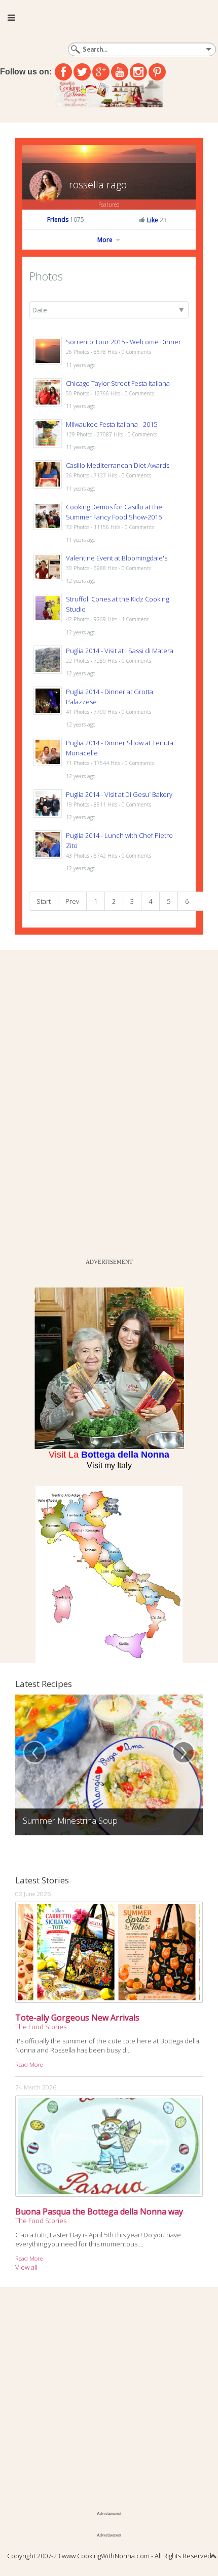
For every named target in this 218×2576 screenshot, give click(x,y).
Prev (72, 901)
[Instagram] (138, 72)
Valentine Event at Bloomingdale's (117, 558)
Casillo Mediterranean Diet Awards (118, 465)
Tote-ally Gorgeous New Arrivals (77, 2018)
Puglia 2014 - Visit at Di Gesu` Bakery (119, 794)
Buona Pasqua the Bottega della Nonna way (99, 2211)
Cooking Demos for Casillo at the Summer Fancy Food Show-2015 (114, 512)
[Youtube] (120, 72)
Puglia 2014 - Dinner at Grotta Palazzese (110, 697)
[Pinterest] (157, 72)
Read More (29, 2064)
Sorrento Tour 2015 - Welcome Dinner (123, 342)
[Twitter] (82, 72)
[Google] (101, 72)
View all (26, 2267)
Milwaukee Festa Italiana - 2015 (112, 424)
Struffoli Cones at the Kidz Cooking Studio (117, 604)
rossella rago (98, 185)
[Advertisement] (76, 1102)
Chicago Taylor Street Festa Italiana (118, 383)
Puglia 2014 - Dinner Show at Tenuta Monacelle (120, 748)
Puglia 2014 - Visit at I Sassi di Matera (120, 651)
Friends (66, 219)
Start (44, 901)
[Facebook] (63, 72)
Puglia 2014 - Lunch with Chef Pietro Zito (119, 840)
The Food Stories (41, 2027)
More (106, 240)
